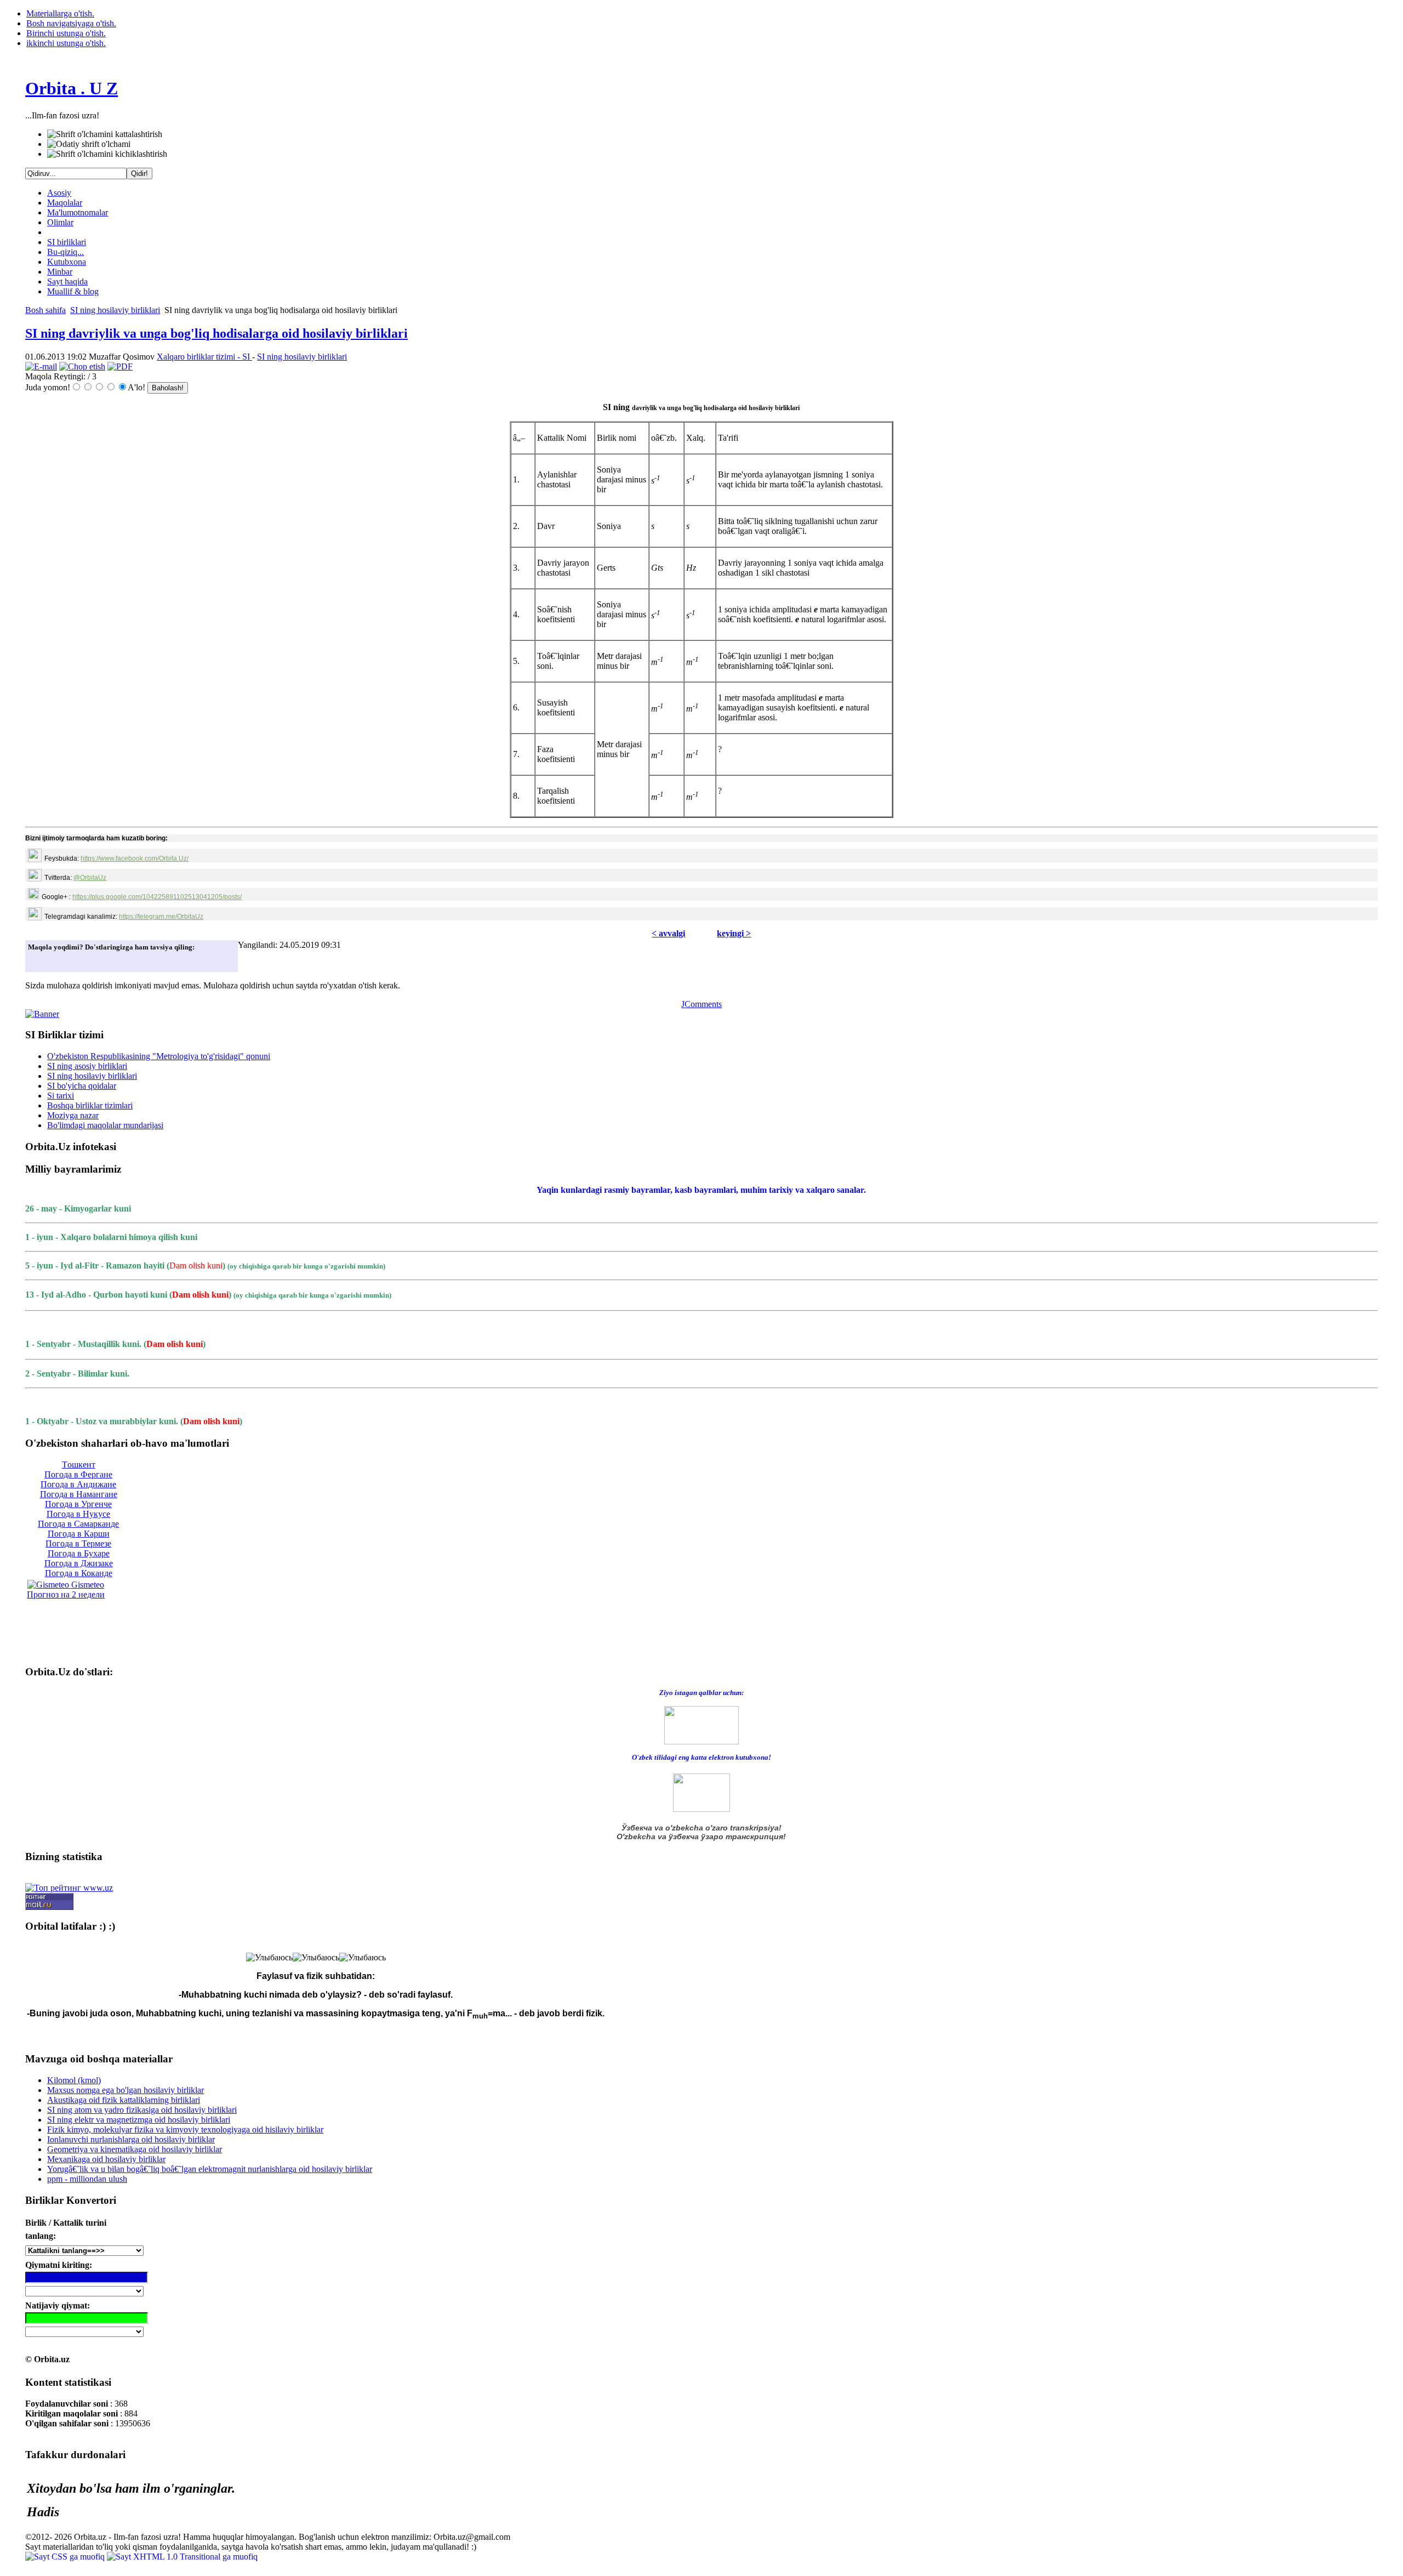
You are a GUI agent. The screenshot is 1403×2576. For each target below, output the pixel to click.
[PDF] (120, 366)
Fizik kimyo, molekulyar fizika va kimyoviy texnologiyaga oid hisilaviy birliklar (185, 2129)
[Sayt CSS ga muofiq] (66, 2557)
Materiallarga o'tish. (60, 13)
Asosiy (59, 193)
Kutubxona (67, 262)
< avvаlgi (668, 933)
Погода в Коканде (79, 1573)
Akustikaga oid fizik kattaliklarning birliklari (124, 2100)
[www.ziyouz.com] (701, 1724)
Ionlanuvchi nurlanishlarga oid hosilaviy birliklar (131, 2139)
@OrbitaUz (90, 878)
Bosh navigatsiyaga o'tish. (71, 23)
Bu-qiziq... (65, 252)
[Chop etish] (82, 366)
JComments (701, 1004)
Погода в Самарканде (78, 1524)
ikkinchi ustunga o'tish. (66, 43)
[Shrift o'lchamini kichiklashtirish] (107, 154)
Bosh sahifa (45, 310)
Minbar (60, 272)
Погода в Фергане (78, 1474)
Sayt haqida (67, 282)
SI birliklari (67, 242)
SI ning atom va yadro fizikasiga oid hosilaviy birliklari (142, 2110)
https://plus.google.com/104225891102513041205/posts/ (157, 897)
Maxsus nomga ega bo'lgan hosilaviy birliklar (126, 2090)
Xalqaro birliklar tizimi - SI (204, 357)
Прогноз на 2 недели (66, 1594)
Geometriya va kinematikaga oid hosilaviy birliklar (135, 2149)
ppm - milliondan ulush (87, 2179)
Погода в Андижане (78, 1484)
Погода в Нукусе (78, 1514)
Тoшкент (79, 1465)
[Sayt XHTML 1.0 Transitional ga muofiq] (182, 2557)
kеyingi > (734, 933)
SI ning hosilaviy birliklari (115, 310)
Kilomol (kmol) (74, 2080)
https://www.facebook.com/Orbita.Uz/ (135, 858)
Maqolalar (65, 203)
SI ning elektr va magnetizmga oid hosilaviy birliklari (139, 2120)
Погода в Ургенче (78, 1504)
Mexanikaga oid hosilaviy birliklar (106, 2159)
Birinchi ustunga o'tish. (66, 33)
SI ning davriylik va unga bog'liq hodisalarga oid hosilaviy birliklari (216, 333)
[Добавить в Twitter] (39, 960)
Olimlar (60, 222)
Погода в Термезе (78, 1543)
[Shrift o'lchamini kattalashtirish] (105, 134)
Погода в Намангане (79, 1494)
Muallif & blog (73, 291)
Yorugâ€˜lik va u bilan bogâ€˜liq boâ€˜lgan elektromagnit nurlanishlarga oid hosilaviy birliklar (210, 2169)
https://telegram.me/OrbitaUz (161, 917)
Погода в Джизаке (79, 1563)
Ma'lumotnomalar (78, 212)
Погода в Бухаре (79, 1553)
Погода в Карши (79, 1534)
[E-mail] (41, 366)
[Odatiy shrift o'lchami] (89, 144)
